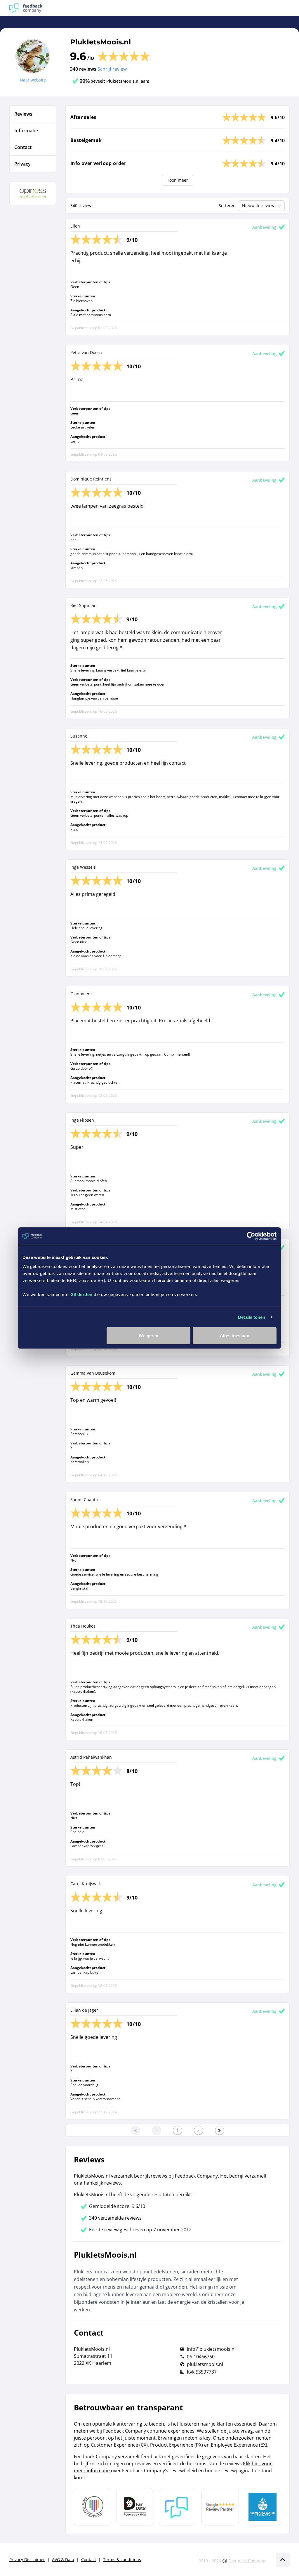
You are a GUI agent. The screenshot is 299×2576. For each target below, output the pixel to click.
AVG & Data (63, 2559)
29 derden (82, 1294)
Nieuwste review (258, 205)
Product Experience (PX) (177, 2445)
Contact (89, 2559)
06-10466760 (201, 2357)
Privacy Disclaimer (27, 2559)
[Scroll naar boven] (283, 2560)
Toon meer (178, 180)
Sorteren (227, 205)
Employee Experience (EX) (239, 2445)
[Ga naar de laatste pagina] (220, 2130)
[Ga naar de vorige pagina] (157, 2130)
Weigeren (148, 1336)
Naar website (33, 80)
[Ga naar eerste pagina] (135, 2130)
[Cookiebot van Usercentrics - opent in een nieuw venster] (251, 1236)
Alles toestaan (234, 1336)
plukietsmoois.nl (205, 2364)
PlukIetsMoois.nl (100, 42)
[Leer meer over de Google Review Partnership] (220, 2507)
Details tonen (252, 1317)
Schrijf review (112, 69)
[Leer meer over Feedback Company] (178, 2507)
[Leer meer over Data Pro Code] (93, 2507)
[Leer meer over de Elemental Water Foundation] (263, 2507)
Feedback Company (247, 2561)
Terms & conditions (122, 2559)
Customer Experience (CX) (119, 2445)
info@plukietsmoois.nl (211, 2349)
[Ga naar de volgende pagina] (199, 2130)
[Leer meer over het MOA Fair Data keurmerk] (135, 2507)
